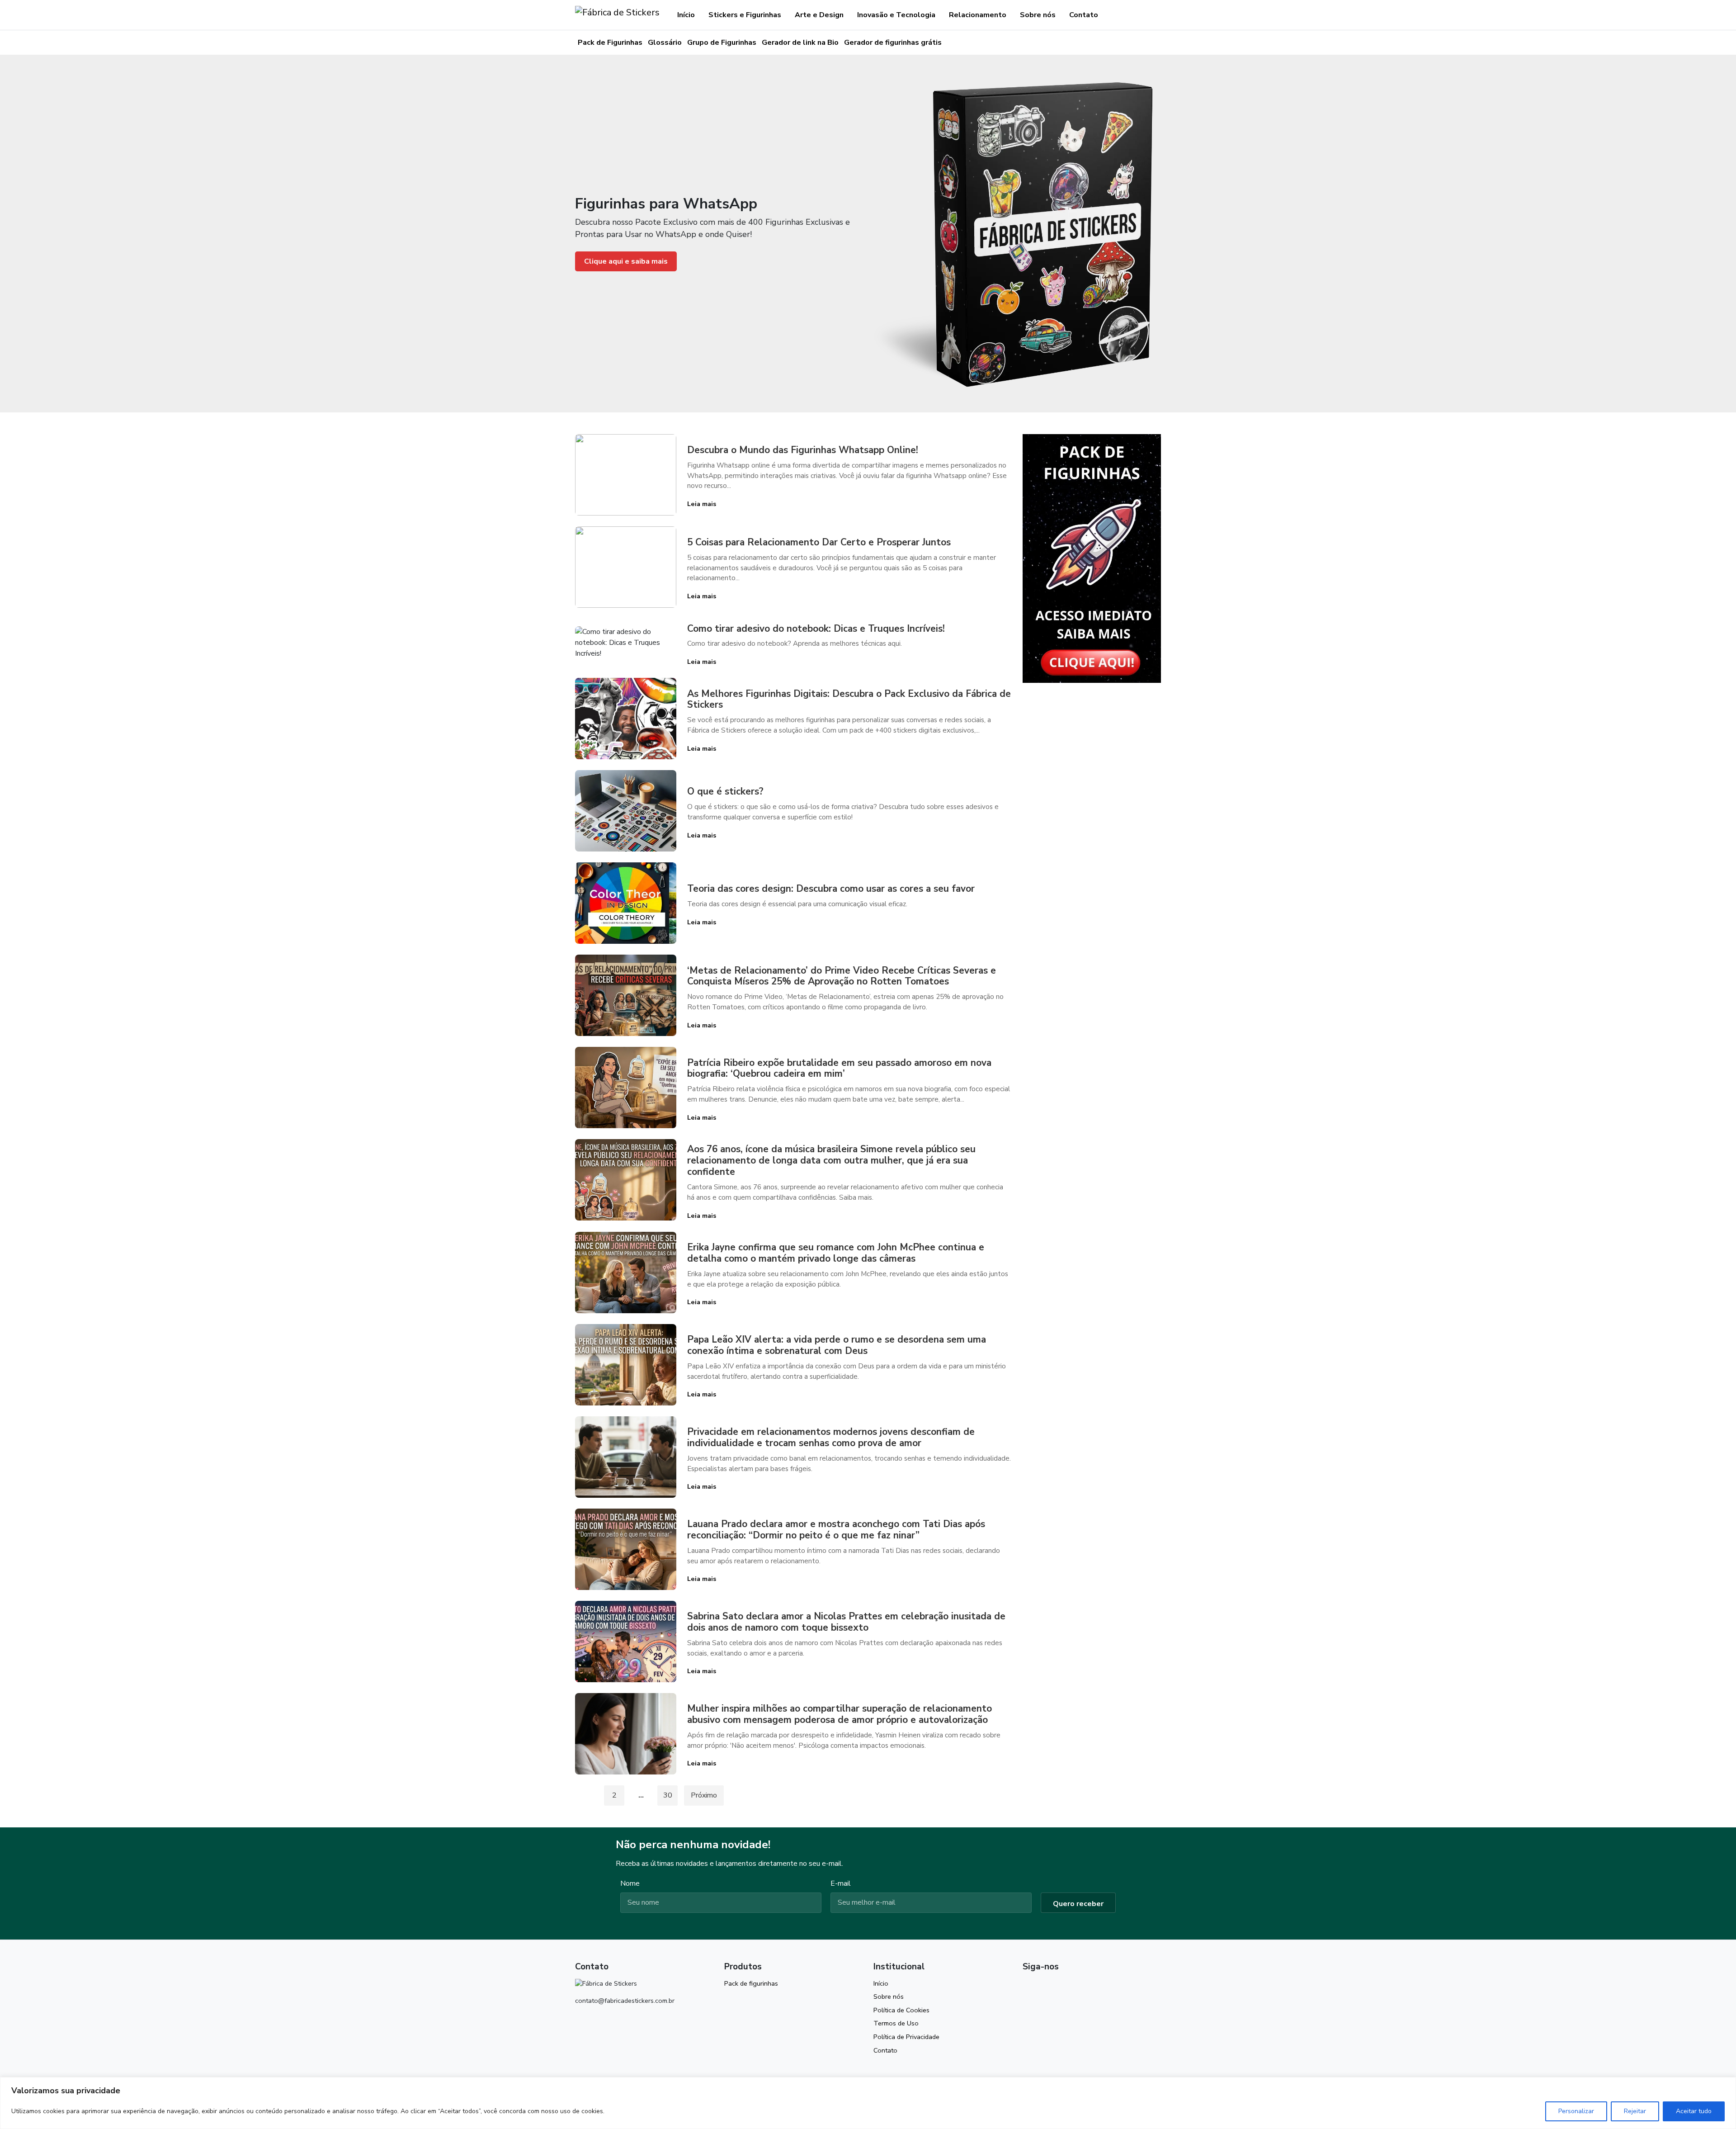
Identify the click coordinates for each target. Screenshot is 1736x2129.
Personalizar (1576, 2111)
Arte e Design (819, 15)
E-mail (841, 1883)
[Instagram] (1027, 1987)
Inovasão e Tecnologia (896, 15)
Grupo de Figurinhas (722, 43)
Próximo (704, 1795)
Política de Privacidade (906, 2037)
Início (686, 15)
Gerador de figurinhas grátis (893, 43)
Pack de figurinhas (751, 1983)
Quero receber (1078, 1904)
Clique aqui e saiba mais (626, 261)
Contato (1084, 15)
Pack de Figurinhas (610, 43)
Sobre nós (1038, 15)
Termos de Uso (896, 2023)
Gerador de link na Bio (800, 43)
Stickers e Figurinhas (745, 15)
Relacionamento (978, 15)
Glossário (665, 43)
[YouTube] (1043, 1987)
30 (668, 1795)
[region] (868, 2103)
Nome (630, 1883)
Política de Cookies (901, 2010)
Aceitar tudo (1694, 2111)
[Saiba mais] (1092, 558)
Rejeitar (1635, 2111)
